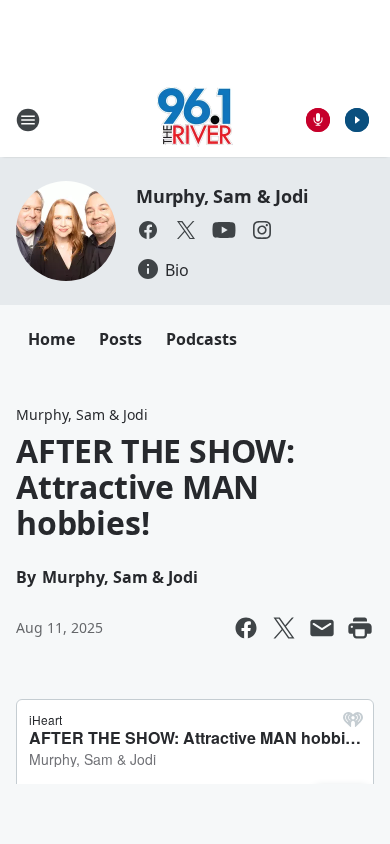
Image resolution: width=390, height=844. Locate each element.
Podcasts (201, 339)
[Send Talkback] (318, 120)
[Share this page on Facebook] (246, 628)
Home (51, 339)
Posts (120, 339)
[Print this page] (360, 628)
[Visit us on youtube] (224, 230)
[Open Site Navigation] (28, 120)
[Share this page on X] (284, 628)
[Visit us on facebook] (148, 230)
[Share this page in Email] (322, 628)
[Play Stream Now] (357, 120)
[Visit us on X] (186, 230)
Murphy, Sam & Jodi (221, 196)
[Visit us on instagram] (262, 230)
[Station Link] (195, 119)
